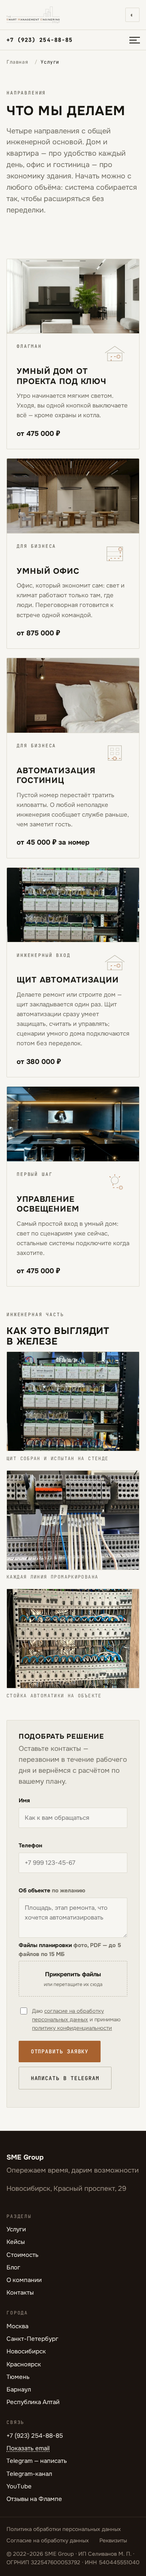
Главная (17, 62)
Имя (24, 1801)
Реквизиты (113, 2541)
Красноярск (24, 2364)
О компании (24, 2280)
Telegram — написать (37, 2461)
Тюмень (18, 2377)
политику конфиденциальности (72, 2028)
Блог (13, 2267)
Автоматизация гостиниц (56, 775)
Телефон (30, 1846)
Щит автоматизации (68, 980)
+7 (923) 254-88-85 (40, 40)
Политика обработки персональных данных (64, 2529)
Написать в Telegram (65, 2078)
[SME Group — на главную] (33, 15)
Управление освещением (48, 1204)
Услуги (16, 2229)
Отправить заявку (60, 2052)
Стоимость (23, 2255)
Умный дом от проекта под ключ (61, 376)
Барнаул (19, 2389)
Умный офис (48, 571)
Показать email (28, 2448)
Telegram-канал (29, 2474)
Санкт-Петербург (32, 2339)
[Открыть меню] (135, 40)
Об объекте (52, 1891)
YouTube (19, 2486)
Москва (17, 2326)
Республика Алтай (33, 2402)
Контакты (20, 2293)
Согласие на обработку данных (48, 2541)
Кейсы (16, 2242)
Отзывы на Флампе (34, 2499)
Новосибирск (26, 2351)
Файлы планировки (70, 1950)
